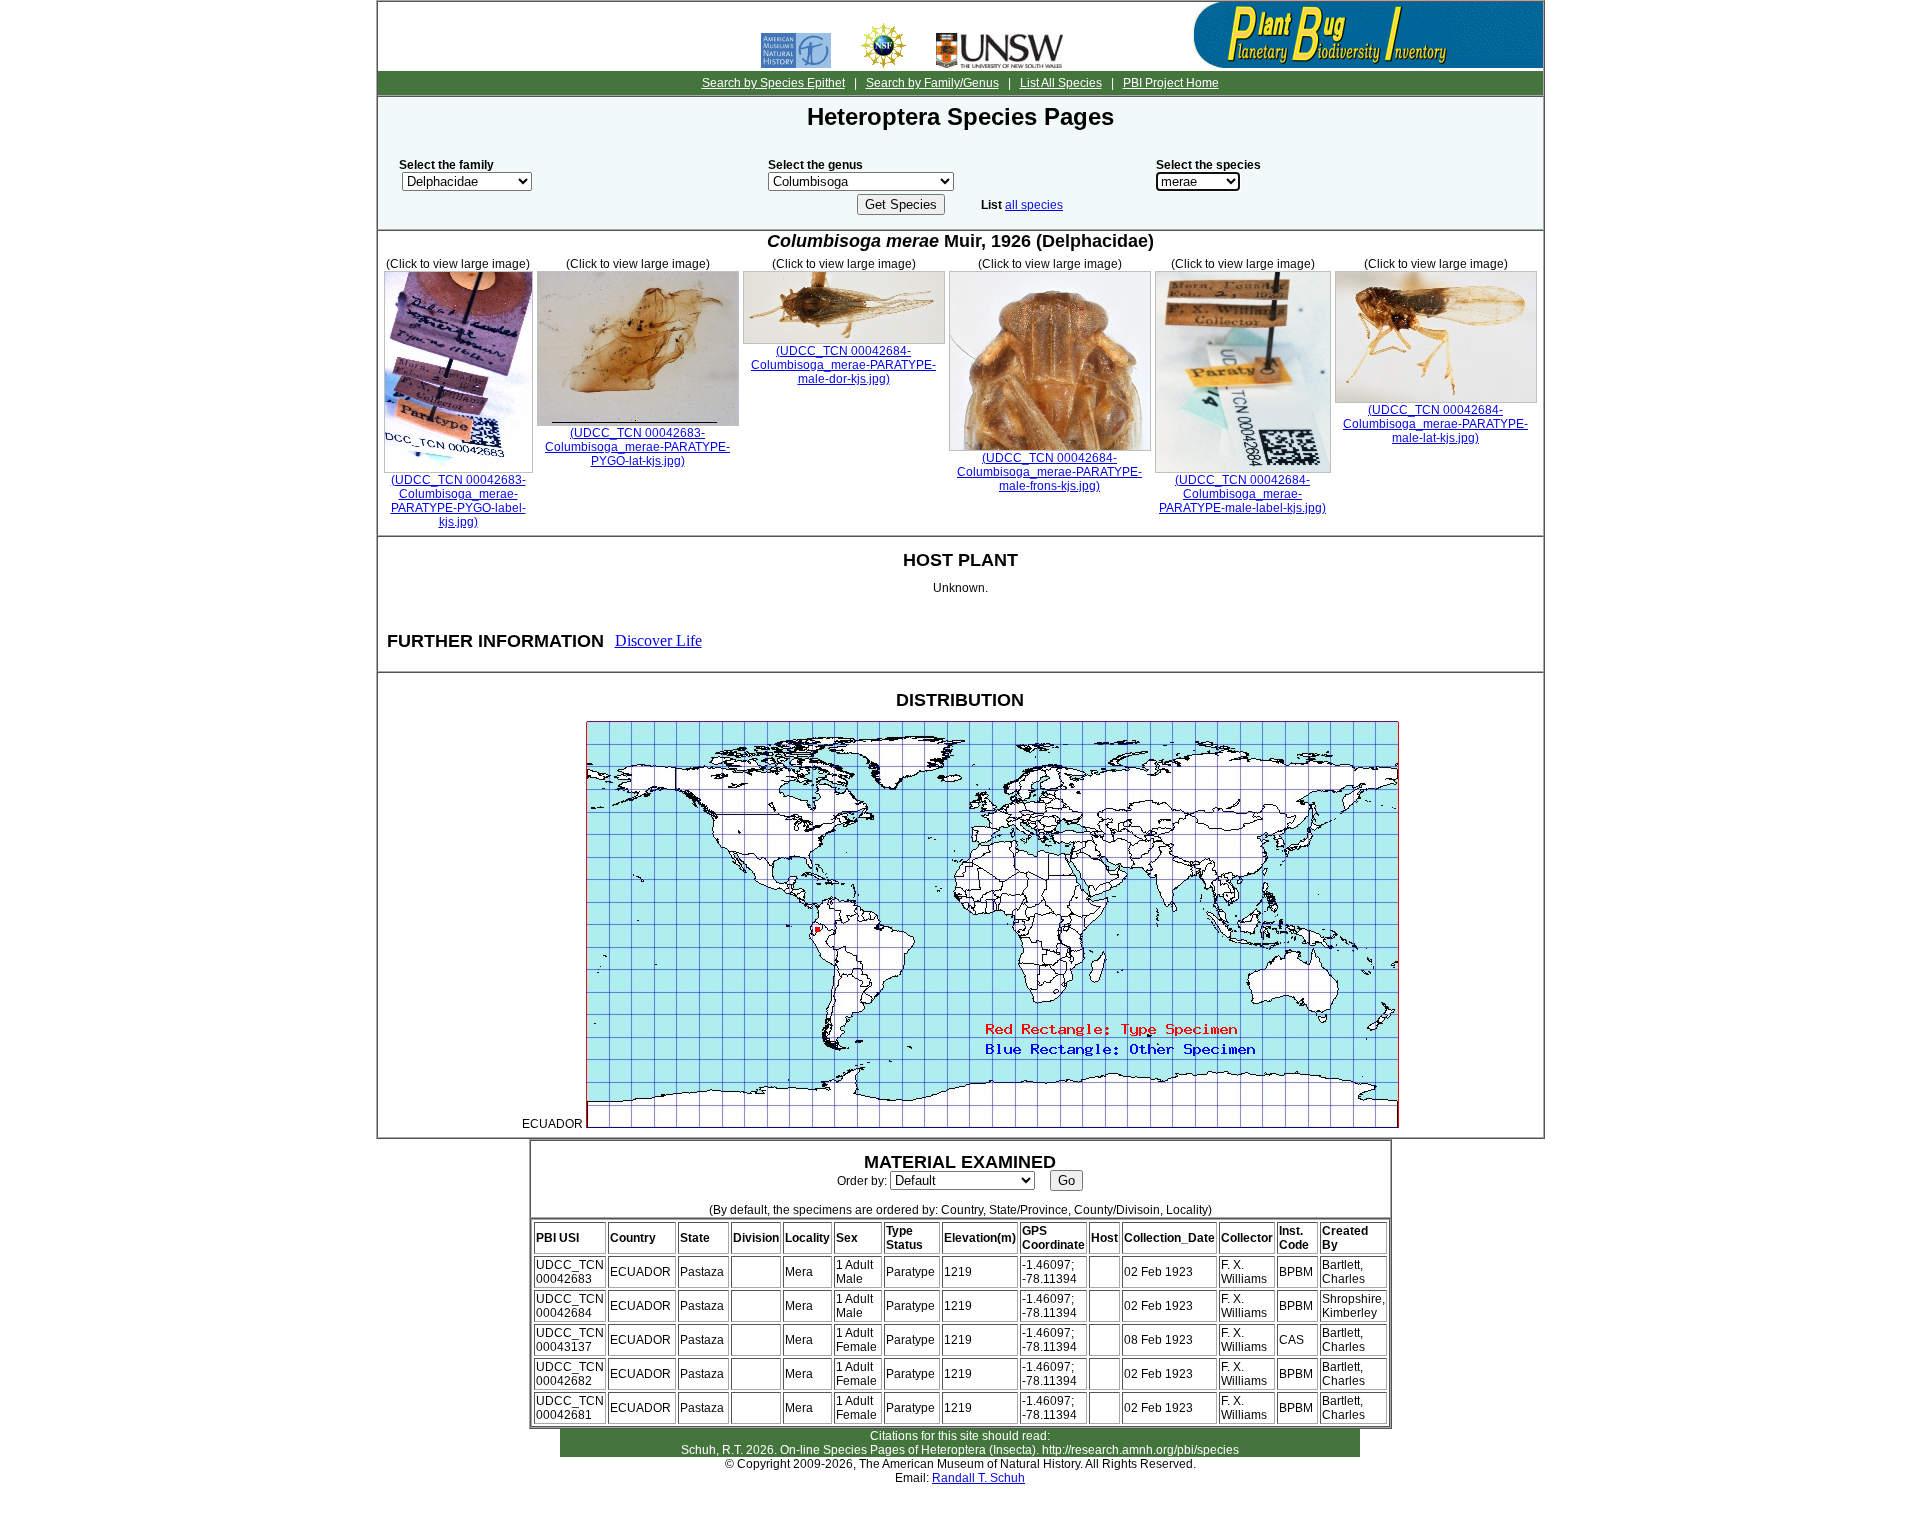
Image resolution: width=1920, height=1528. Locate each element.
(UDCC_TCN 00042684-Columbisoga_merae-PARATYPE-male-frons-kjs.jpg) (1049, 472)
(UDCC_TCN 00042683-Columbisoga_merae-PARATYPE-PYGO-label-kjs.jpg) (458, 501)
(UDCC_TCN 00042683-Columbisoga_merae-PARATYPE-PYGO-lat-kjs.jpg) (637, 447)
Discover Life (658, 640)
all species (1034, 205)
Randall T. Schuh (978, 1478)
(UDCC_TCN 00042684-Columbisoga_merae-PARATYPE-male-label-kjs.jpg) (1242, 494)
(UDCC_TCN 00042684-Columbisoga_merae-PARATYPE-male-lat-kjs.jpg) (1435, 424)
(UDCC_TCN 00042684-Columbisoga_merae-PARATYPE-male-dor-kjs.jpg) (843, 365)
